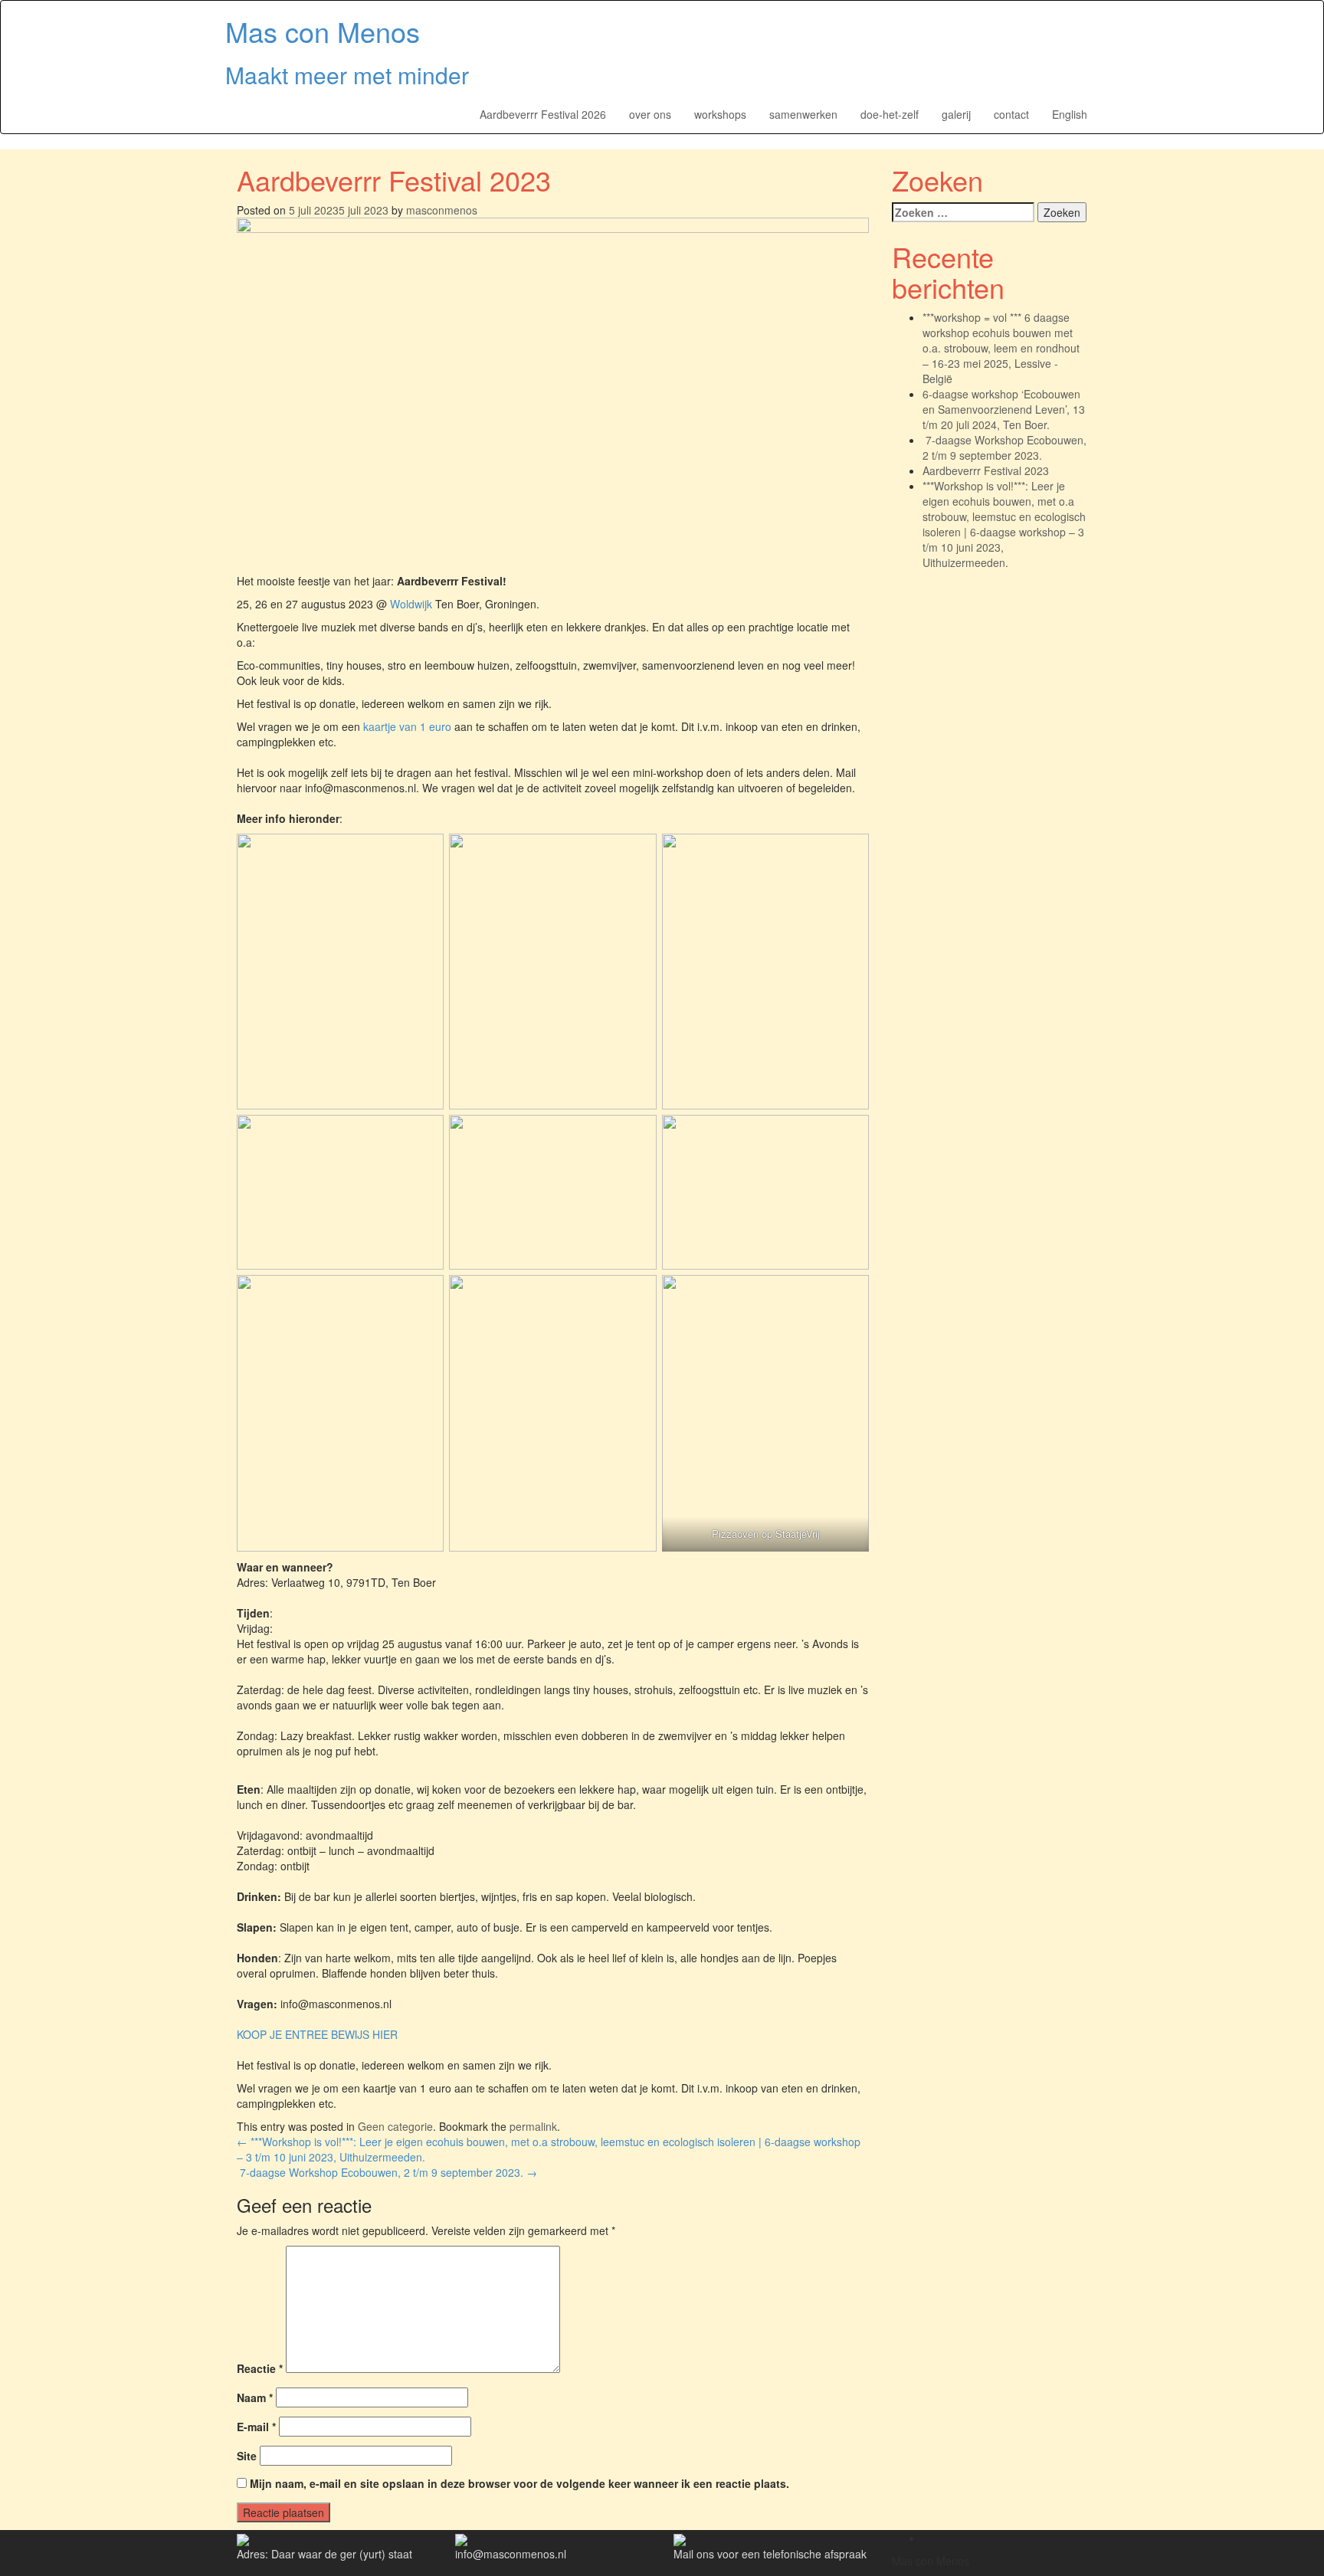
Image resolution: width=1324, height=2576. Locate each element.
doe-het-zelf (890, 114)
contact (1011, 114)
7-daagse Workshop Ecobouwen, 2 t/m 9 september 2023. (387, 2172)
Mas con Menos (323, 31)
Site (247, 2456)
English (1070, 114)
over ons (650, 114)
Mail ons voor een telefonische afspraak (770, 2554)
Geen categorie (395, 2126)
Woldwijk (411, 604)
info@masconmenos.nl (511, 2554)
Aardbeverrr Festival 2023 (986, 470)
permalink (533, 2126)
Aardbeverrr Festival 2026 (543, 114)
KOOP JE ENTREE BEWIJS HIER (317, 2034)
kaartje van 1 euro (407, 726)
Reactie (260, 2368)
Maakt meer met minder (347, 75)
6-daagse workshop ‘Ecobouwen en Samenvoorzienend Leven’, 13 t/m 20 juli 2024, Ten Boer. (1004, 409)
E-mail (256, 2427)
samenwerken (803, 114)
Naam (255, 2397)
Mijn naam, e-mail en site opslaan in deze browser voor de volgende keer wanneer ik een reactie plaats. (519, 2483)
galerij (956, 114)
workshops (720, 114)
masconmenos (442, 210)
